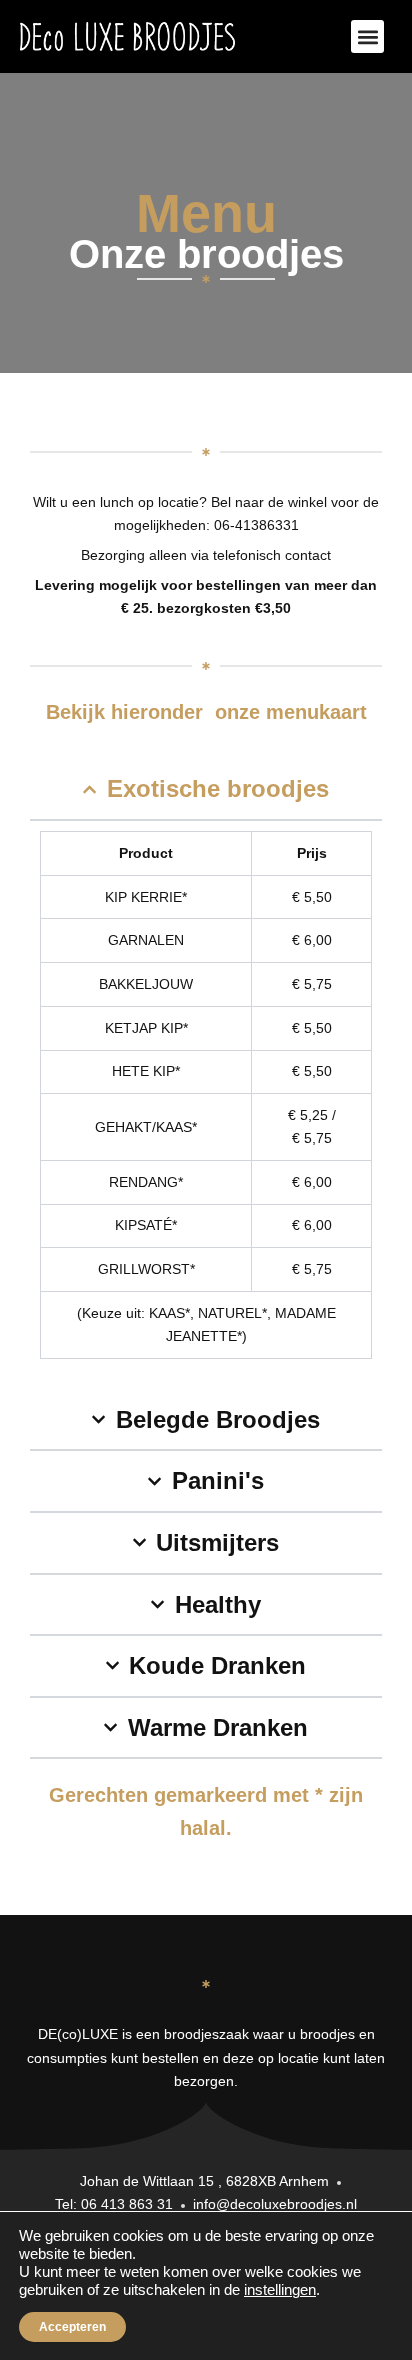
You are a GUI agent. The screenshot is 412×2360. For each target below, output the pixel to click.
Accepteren (72, 2327)
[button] (367, 36)
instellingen (280, 2290)
